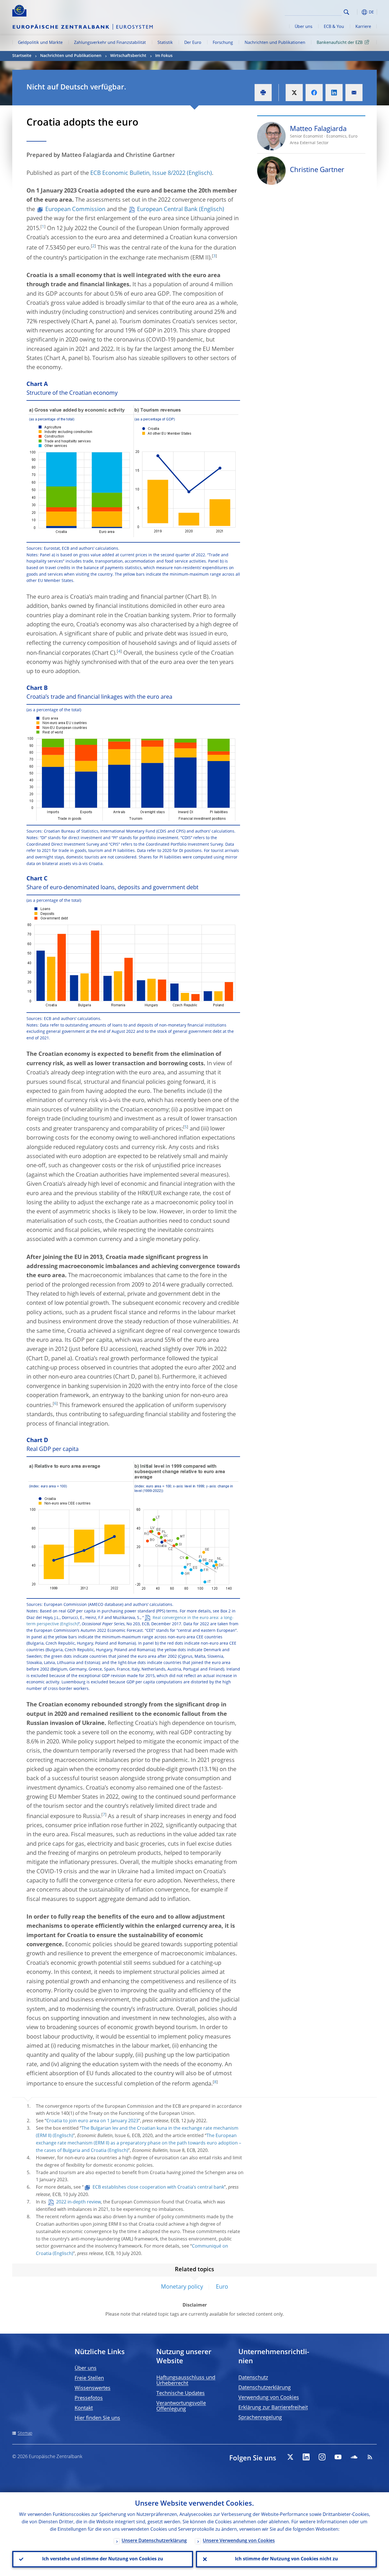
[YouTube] (338, 2457)
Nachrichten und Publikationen (275, 43)
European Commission (75, 210)
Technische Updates (181, 2393)
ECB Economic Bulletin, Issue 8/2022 (138, 173)
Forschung (223, 43)
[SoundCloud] (354, 2457)
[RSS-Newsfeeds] (370, 2457)
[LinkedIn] (306, 2457)
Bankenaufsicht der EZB (340, 43)
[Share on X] (294, 93)
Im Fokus (164, 56)
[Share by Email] (354, 93)
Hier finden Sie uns (97, 2418)
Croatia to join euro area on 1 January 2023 (92, 2121)
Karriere (363, 27)
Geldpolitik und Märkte (40, 43)
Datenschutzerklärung (265, 2388)
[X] (290, 2457)
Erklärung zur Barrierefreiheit (273, 2408)
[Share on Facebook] (314, 93)
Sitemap (25, 2433)
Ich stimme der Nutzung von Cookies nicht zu (286, 2559)
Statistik (165, 43)
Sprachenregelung (260, 2418)
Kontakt (84, 2408)
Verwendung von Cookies (269, 2398)
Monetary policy (182, 2287)
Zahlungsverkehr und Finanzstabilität (110, 43)
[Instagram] (322, 2457)
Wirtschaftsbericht (128, 56)
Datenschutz (253, 2378)
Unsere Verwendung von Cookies (239, 2541)
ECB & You (334, 27)
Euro (222, 2287)
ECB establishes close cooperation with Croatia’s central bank (158, 2187)
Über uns (304, 27)
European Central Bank (167, 210)
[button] (357, 12)
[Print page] (263, 93)
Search (346, 12)
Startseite (22, 56)
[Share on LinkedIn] (334, 93)
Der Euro (193, 43)
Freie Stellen (89, 2378)
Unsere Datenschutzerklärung (154, 2541)
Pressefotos (89, 2398)
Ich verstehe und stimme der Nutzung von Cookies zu (103, 2559)
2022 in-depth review (78, 2202)
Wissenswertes (93, 2388)
